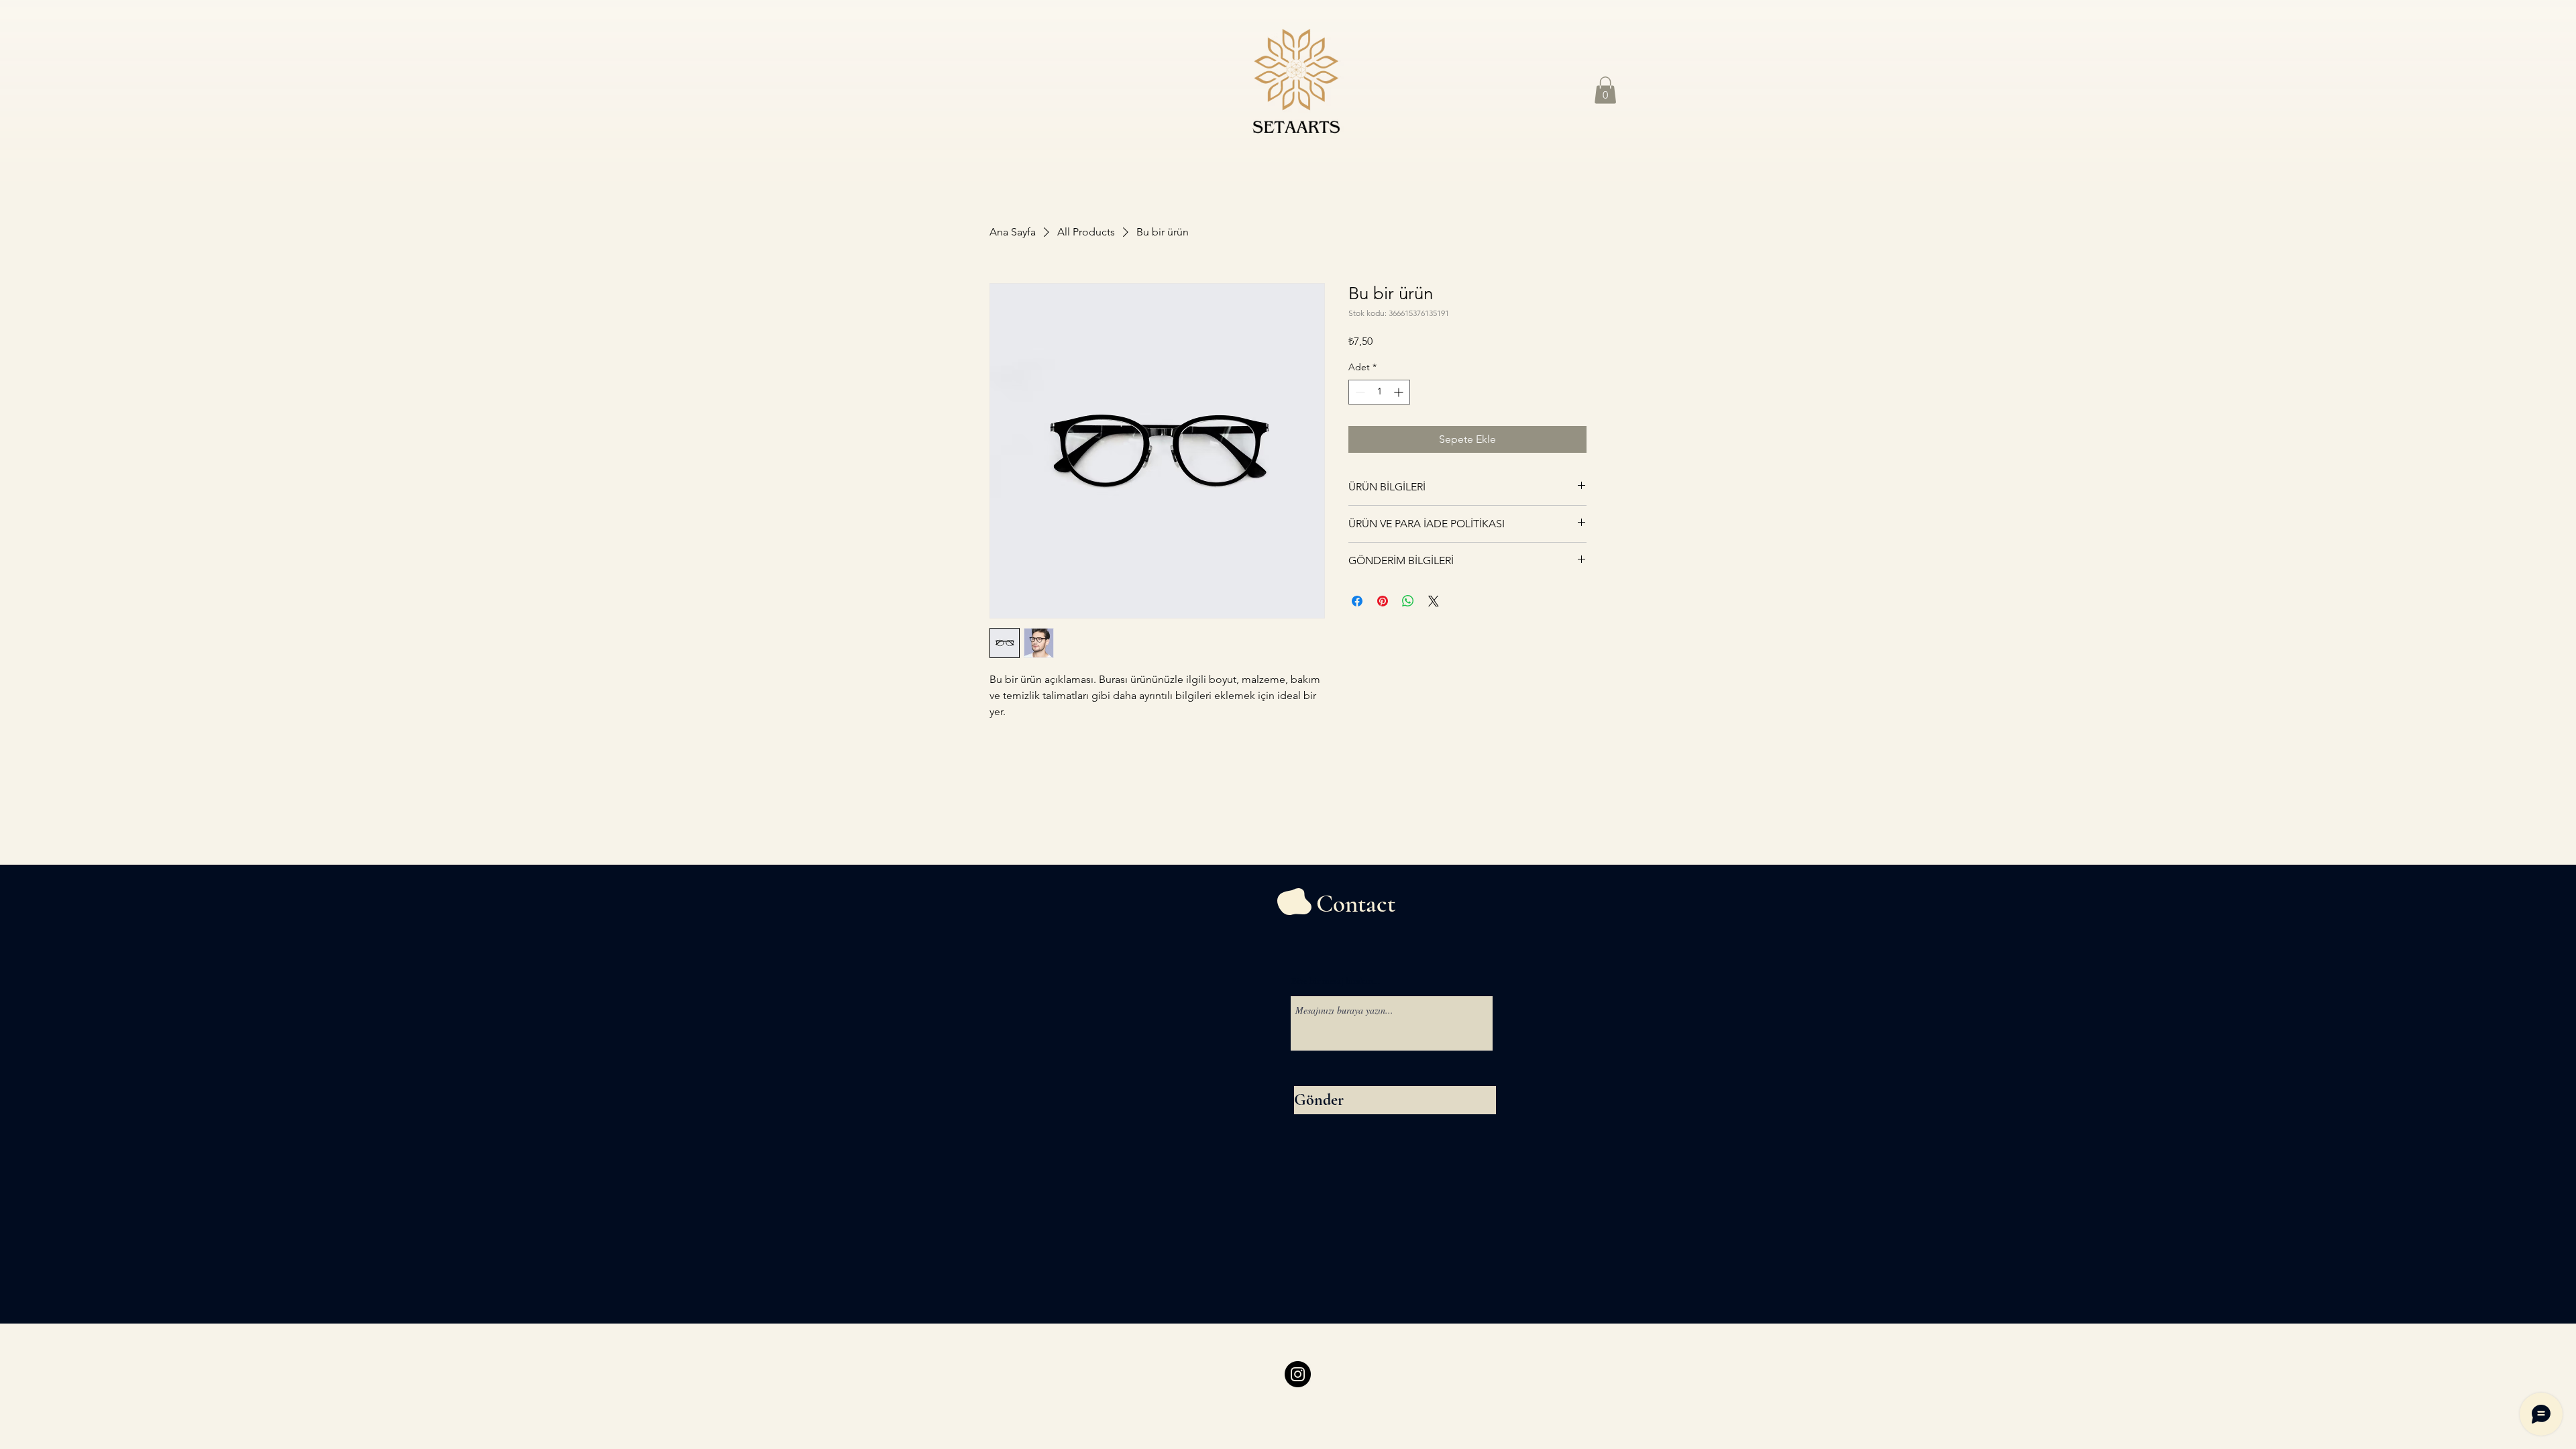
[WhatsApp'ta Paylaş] (1408, 601)
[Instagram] (1298, 1374)
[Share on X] (1434, 601)
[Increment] (1400, 392)
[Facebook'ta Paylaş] (1357, 601)
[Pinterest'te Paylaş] (1383, 601)
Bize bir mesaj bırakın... (1336, 981)
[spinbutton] (1379, 392)
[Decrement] (1359, 392)
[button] (1605, 90)
